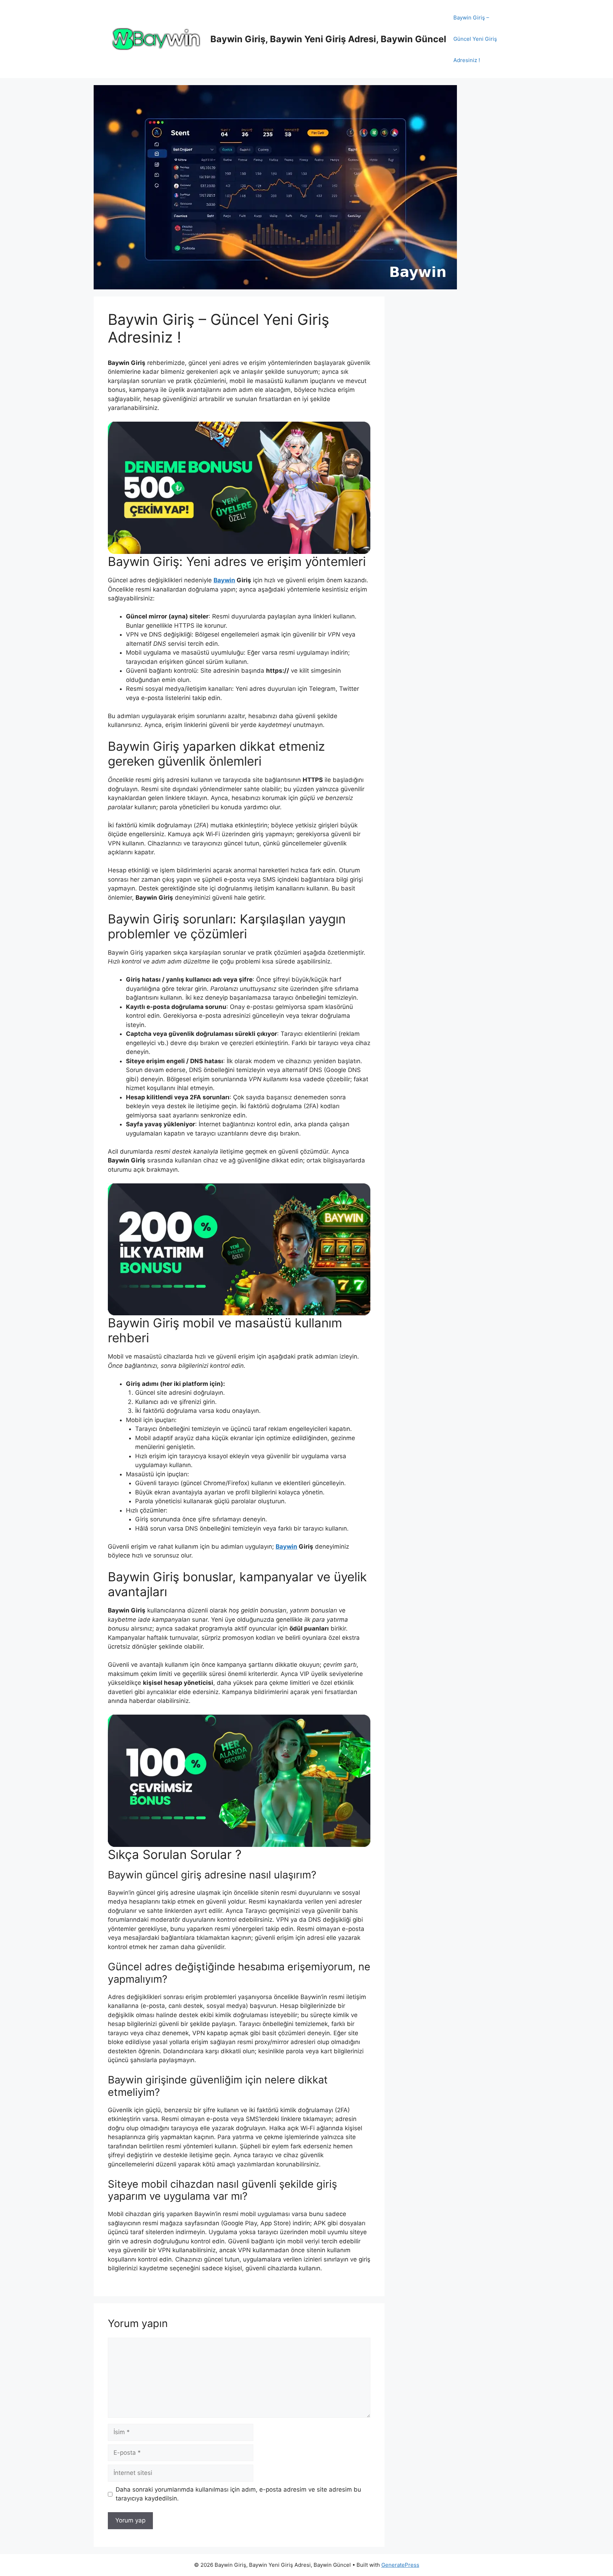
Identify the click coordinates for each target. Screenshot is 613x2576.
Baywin (224, 580)
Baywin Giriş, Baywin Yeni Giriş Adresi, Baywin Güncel (328, 39)
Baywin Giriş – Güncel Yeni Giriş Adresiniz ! (475, 39)
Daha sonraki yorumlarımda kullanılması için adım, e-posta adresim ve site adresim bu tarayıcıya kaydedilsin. (238, 2494)
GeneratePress (400, 2565)
